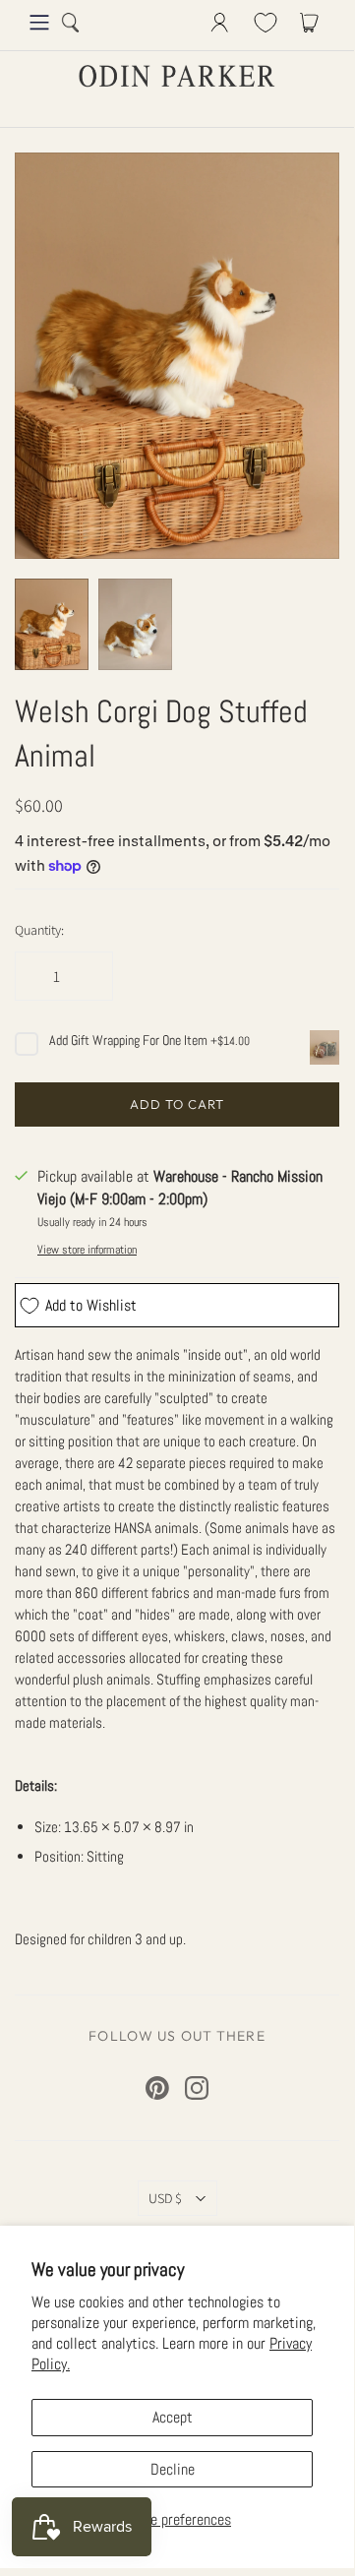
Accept (173, 2417)
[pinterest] (157, 2088)
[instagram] (197, 2088)
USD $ (165, 2198)
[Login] (220, 23)
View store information (87, 1250)
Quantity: (39, 930)
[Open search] (71, 23)
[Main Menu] (39, 23)
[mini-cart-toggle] (313, 23)
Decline (173, 2469)
